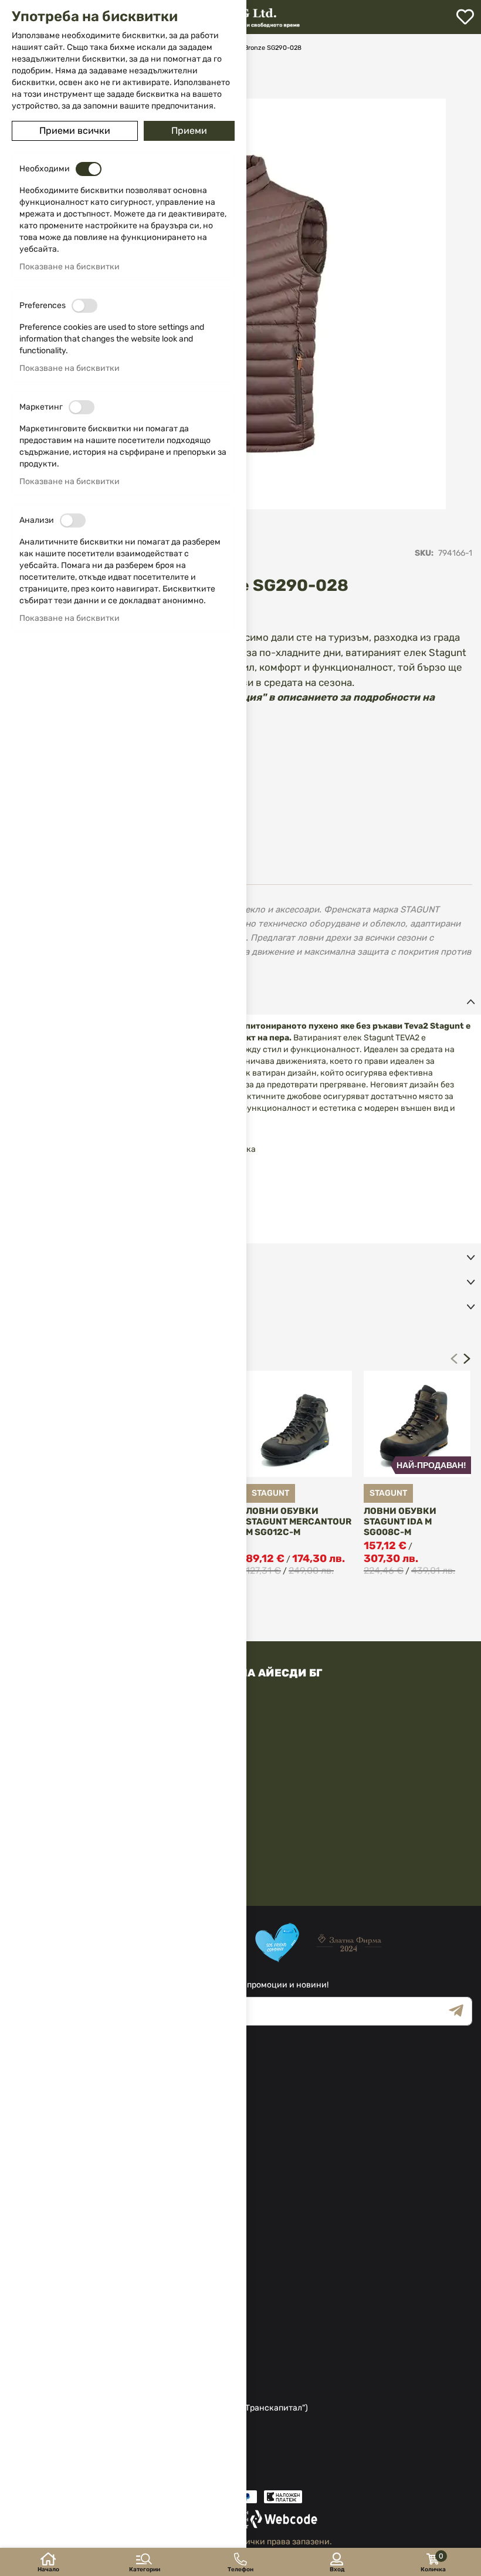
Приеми (189, 131)
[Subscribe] (460, 2011)
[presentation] (467, 1358)
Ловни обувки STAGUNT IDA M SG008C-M (400, 1522)
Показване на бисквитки (70, 267)
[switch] (89, 169)
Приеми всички (75, 131)
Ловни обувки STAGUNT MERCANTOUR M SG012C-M (299, 1522)
